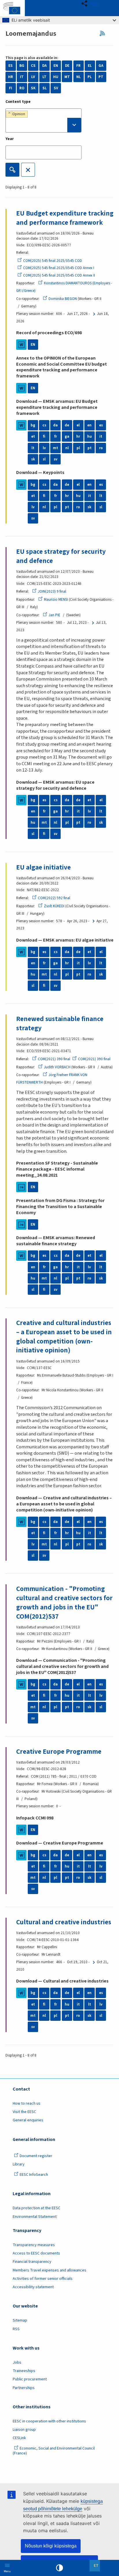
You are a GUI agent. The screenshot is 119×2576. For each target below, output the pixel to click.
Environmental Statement (35, 2217)
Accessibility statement (33, 2287)
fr (56, 436)
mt (55, 448)
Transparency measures (34, 2245)
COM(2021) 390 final (54, 1059)
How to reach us (27, 2103)
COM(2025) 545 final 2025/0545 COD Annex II (59, 275)
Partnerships (24, 2388)
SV (56, 88)
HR (11, 77)
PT (101, 77)
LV (33, 77)
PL (90, 77)
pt (90, 448)
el (78, 425)
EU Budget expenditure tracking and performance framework (65, 218)
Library (19, 2164)
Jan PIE (54, 615)
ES (11, 66)
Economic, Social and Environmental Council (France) (54, 2451)
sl (44, 459)
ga (67, 436)
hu (90, 436)
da (55, 425)
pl (78, 448)
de (67, 425)
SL (45, 88)
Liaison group (24, 2430)
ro (101, 448)
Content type (18, 102)
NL (79, 77)
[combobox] (43, 120)
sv (56, 459)
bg (33, 425)
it (101, 436)
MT (67, 77)
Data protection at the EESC (37, 2208)
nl (67, 448)
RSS (104, 33)
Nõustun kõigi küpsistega (51, 2546)
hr (78, 436)
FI (11, 88)
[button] (92, 3)
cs (44, 425)
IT (22, 77)
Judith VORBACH (57, 1067)
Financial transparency (32, 2262)
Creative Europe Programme (59, 1752)
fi (44, 436)
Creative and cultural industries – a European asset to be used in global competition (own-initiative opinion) (64, 1337)
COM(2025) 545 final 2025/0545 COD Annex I (59, 268)
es (101, 425)
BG (22, 66)
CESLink (19, 2438)
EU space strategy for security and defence (61, 556)
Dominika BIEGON (63, 299)
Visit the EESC (24, 2112)
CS (33, 66)
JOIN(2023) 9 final (52, 591)
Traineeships (24, 2371)
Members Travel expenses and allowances (50, 2270)
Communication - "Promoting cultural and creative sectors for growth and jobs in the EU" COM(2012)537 (64, 1602)
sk (33, 459)
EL (90, 66)
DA (44, 66)
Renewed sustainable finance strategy (60, 1024)
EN (56, 66)
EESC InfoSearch (34, 2175)
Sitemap (20, 2320)
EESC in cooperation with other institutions (49, 2421)
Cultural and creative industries (64, 1922)
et (33, 436)
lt (33, 448)
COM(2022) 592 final (54, 898)
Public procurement (30, 2379)
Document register (36, 2156)
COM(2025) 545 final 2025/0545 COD (53, 261)
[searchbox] (43, 125)
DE (67, 66)
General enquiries (28, 2120)
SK (33, 88)
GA (101, 66)
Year (10, 139)
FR (78, 66)
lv (44, 448)
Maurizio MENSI (56, 600)
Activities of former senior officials (43, 2279)
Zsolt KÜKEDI (54, 906)
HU (56, 77)
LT (44, 77)
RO (22, 88)
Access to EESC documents (36, 2253)
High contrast (59, 2568)
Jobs (17, 2363)
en (89, 425)
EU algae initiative (43, 867)
